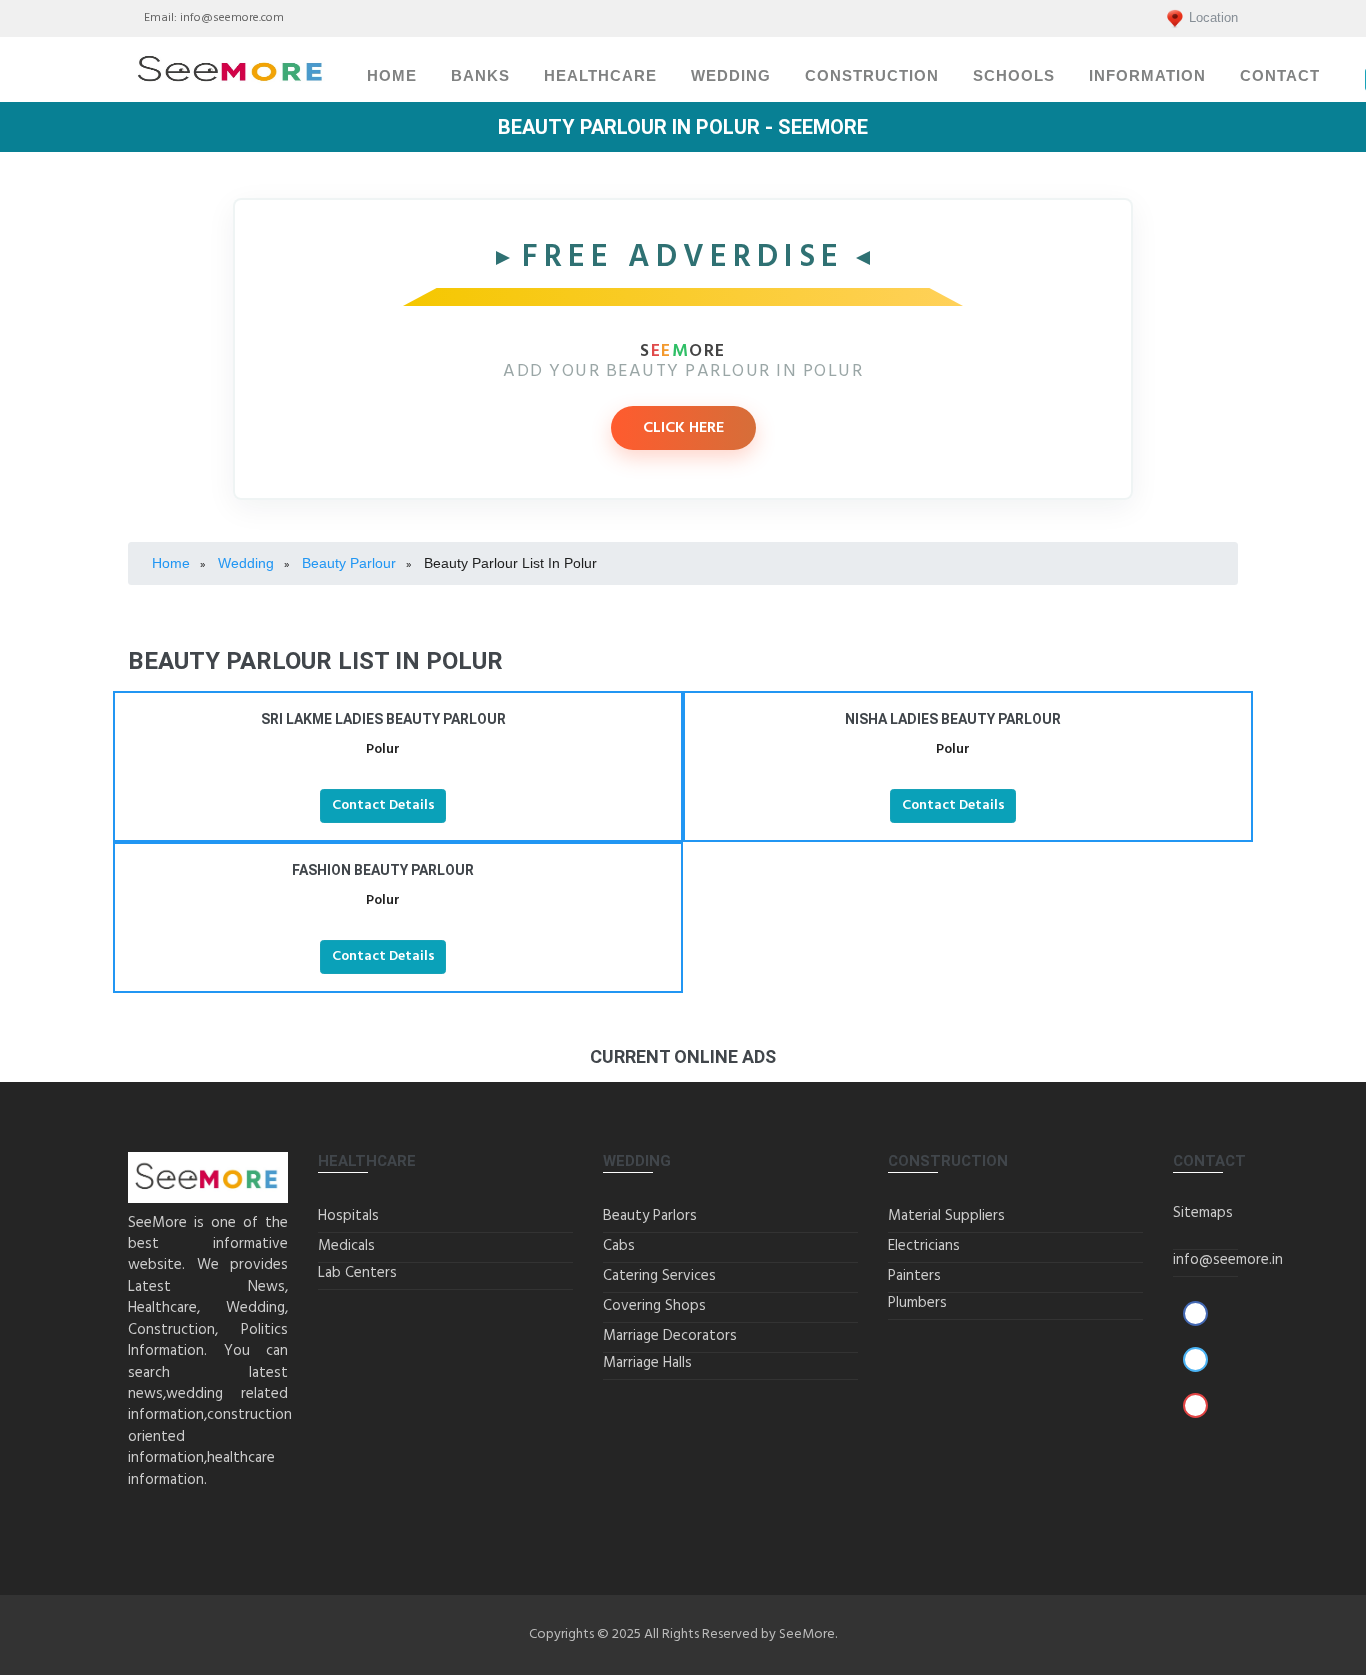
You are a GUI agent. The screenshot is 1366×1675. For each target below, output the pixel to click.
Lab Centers (357, 1273)
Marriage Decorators (670, 1336)
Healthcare (600, 76)
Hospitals (348, 1216)
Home (392, 76)
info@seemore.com (232, 18)
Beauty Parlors (650, 1216)
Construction (872, 76)
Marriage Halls (647, 1363)
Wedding (731, 76)
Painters (914, 1276)
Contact (1280, 76)
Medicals (346, 1246)
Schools (1014, 76)
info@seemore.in (1228, 1260)
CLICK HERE (683, 428)
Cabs (619, 1246)
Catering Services (659, 1276)
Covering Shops (654, 1306)
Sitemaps (1203, 1213)
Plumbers (917, 1303)
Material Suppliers (946, 1216)
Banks (480, 76)
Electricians (924, 1246)
